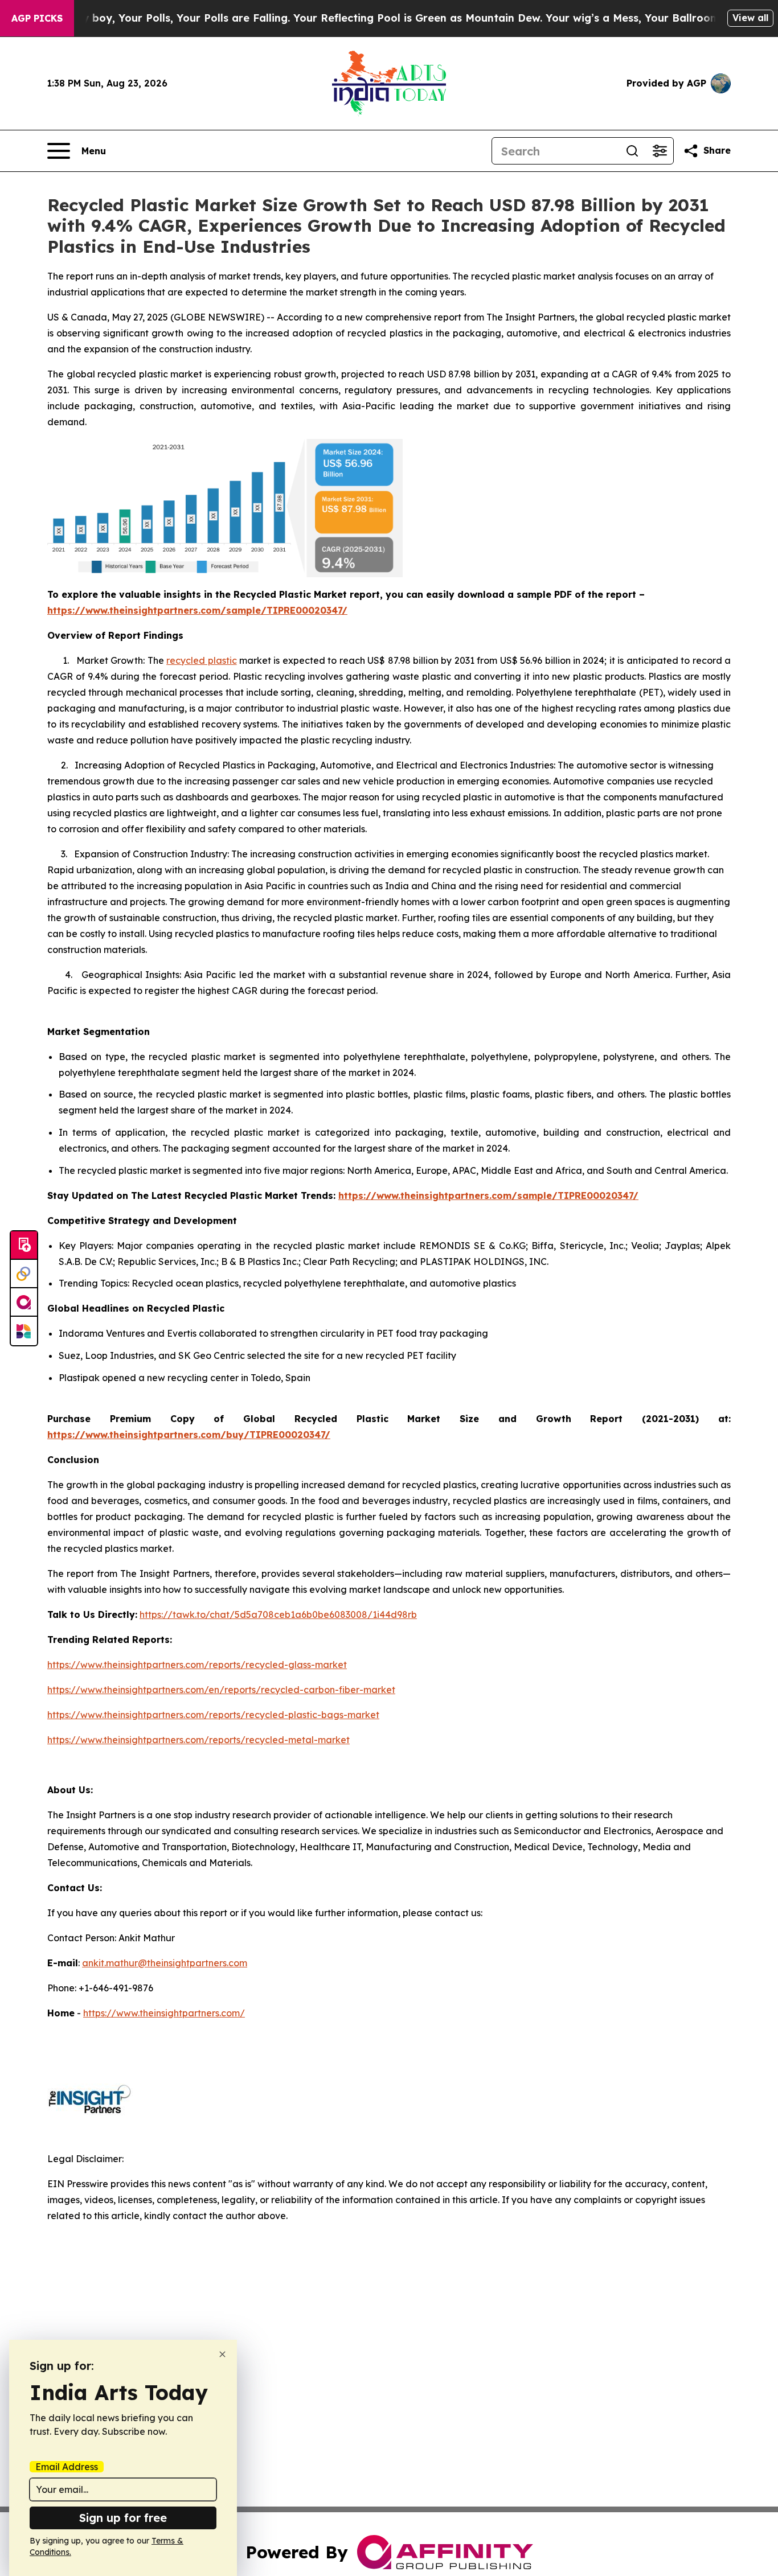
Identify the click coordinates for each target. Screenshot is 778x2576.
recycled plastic (201, 660)
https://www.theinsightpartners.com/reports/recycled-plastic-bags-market (213, 1715)
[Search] (632, 151)
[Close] (222, 2354)
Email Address (67, 2467)
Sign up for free (123, 2518)
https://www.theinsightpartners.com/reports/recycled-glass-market (197, 1665)
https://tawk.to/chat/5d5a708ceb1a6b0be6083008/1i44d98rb (278, 1614)
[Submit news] (24, 1246)
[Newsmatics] (24, 1331)
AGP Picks (37, 18)
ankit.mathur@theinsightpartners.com (165, 1963)
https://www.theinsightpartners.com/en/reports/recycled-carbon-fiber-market (221, 1690)
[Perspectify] (24, 1274)
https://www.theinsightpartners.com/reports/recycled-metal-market (198, 1740)
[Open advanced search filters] (660, 151)
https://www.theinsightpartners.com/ (164, 2013)
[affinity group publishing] (24, 1303)
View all (750, 18)
